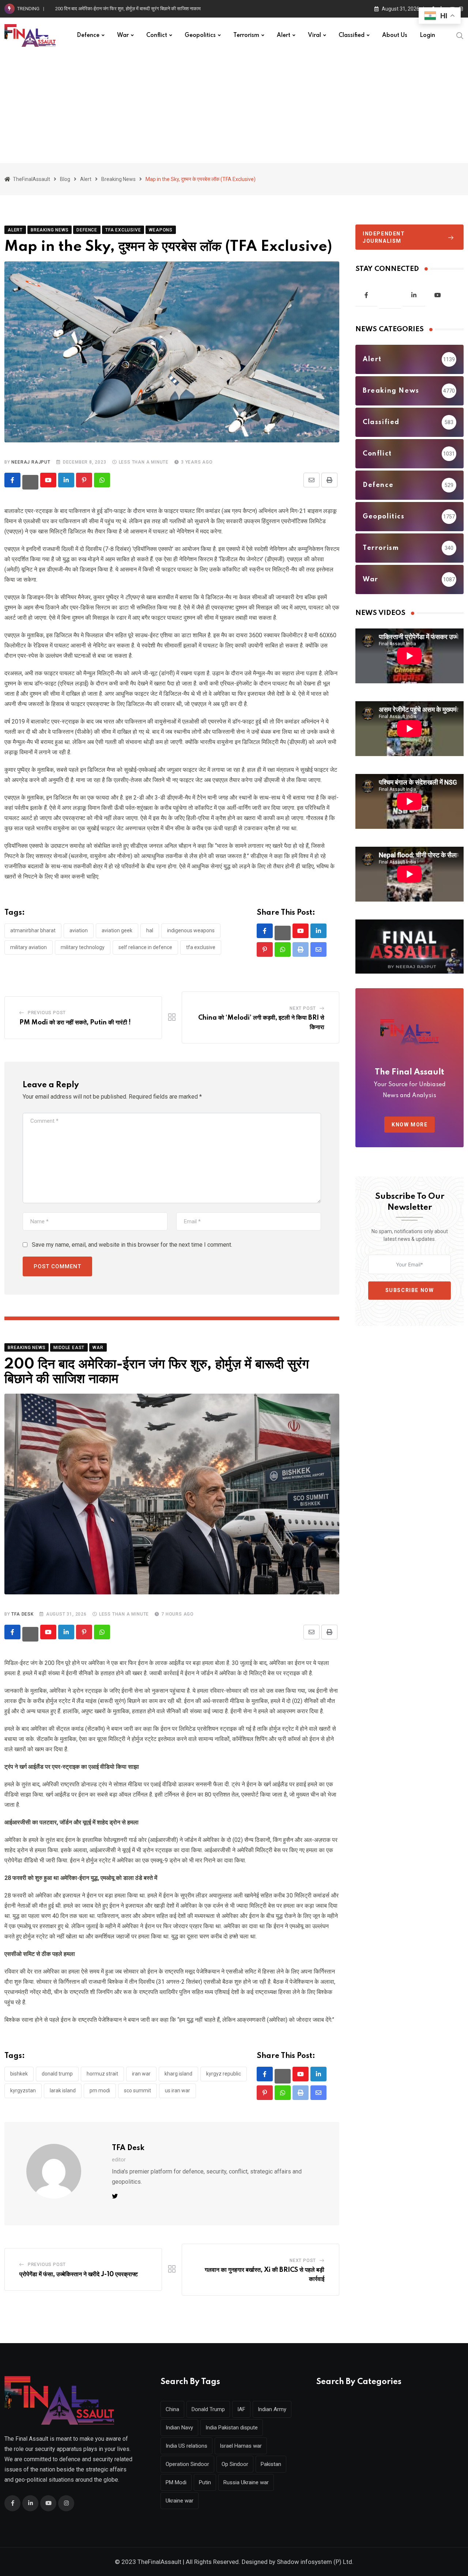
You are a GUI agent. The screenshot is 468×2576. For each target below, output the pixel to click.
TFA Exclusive (201, 947)
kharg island (178, 2074)
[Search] (460, 35)
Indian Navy (179, 2428)
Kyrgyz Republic (224, 2074)
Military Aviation (29, 947)
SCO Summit (137, 2090)
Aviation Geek (117, 930)
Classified (352, 35)
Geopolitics (200, 35)
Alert (284, 35)
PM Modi (100, 2090)
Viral (314, 35)
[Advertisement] (234, 108)
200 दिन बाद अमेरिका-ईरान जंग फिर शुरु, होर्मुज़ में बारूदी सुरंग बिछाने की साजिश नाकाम (128, 9)
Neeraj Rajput (31, 462)
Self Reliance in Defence (145, 947)
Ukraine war (180, 2501)
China (172, 2409)
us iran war (178, 2090)
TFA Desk (22, 1614)
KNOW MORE (409, 1125)
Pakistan (271, 2464)
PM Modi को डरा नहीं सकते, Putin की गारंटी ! (75, 1023)
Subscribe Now (410, 1290)
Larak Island (63, 2090)
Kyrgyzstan (23, 2090)
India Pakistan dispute (232, 2428)
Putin (205, 2482)
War (123, 35)
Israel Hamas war (241, 2446)
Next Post (303, 1008)
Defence (88, 35)
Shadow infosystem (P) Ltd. (315, 2562)
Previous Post (47, 1013)
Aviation (79, 930)
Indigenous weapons (191, 930)
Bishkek (19, 2074)
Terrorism (246, 35)
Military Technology (83, 947)
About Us (395, 35)
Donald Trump (57, 2074)
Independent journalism (384, 237)
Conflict (157, 35)
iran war (141, 2074)
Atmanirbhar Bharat (33, 930)
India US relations (186, 2446)
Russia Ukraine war (246, 2482)
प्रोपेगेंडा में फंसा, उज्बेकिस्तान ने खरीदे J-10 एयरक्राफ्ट (79, 2274)
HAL (150, 930)
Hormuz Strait (102, 2074)
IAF (241, 2409)
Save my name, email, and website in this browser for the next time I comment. (132, 1245)
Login (427, 35)
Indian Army (272, 2409)
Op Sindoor (235, 2464)
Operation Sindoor (187, 2464)
